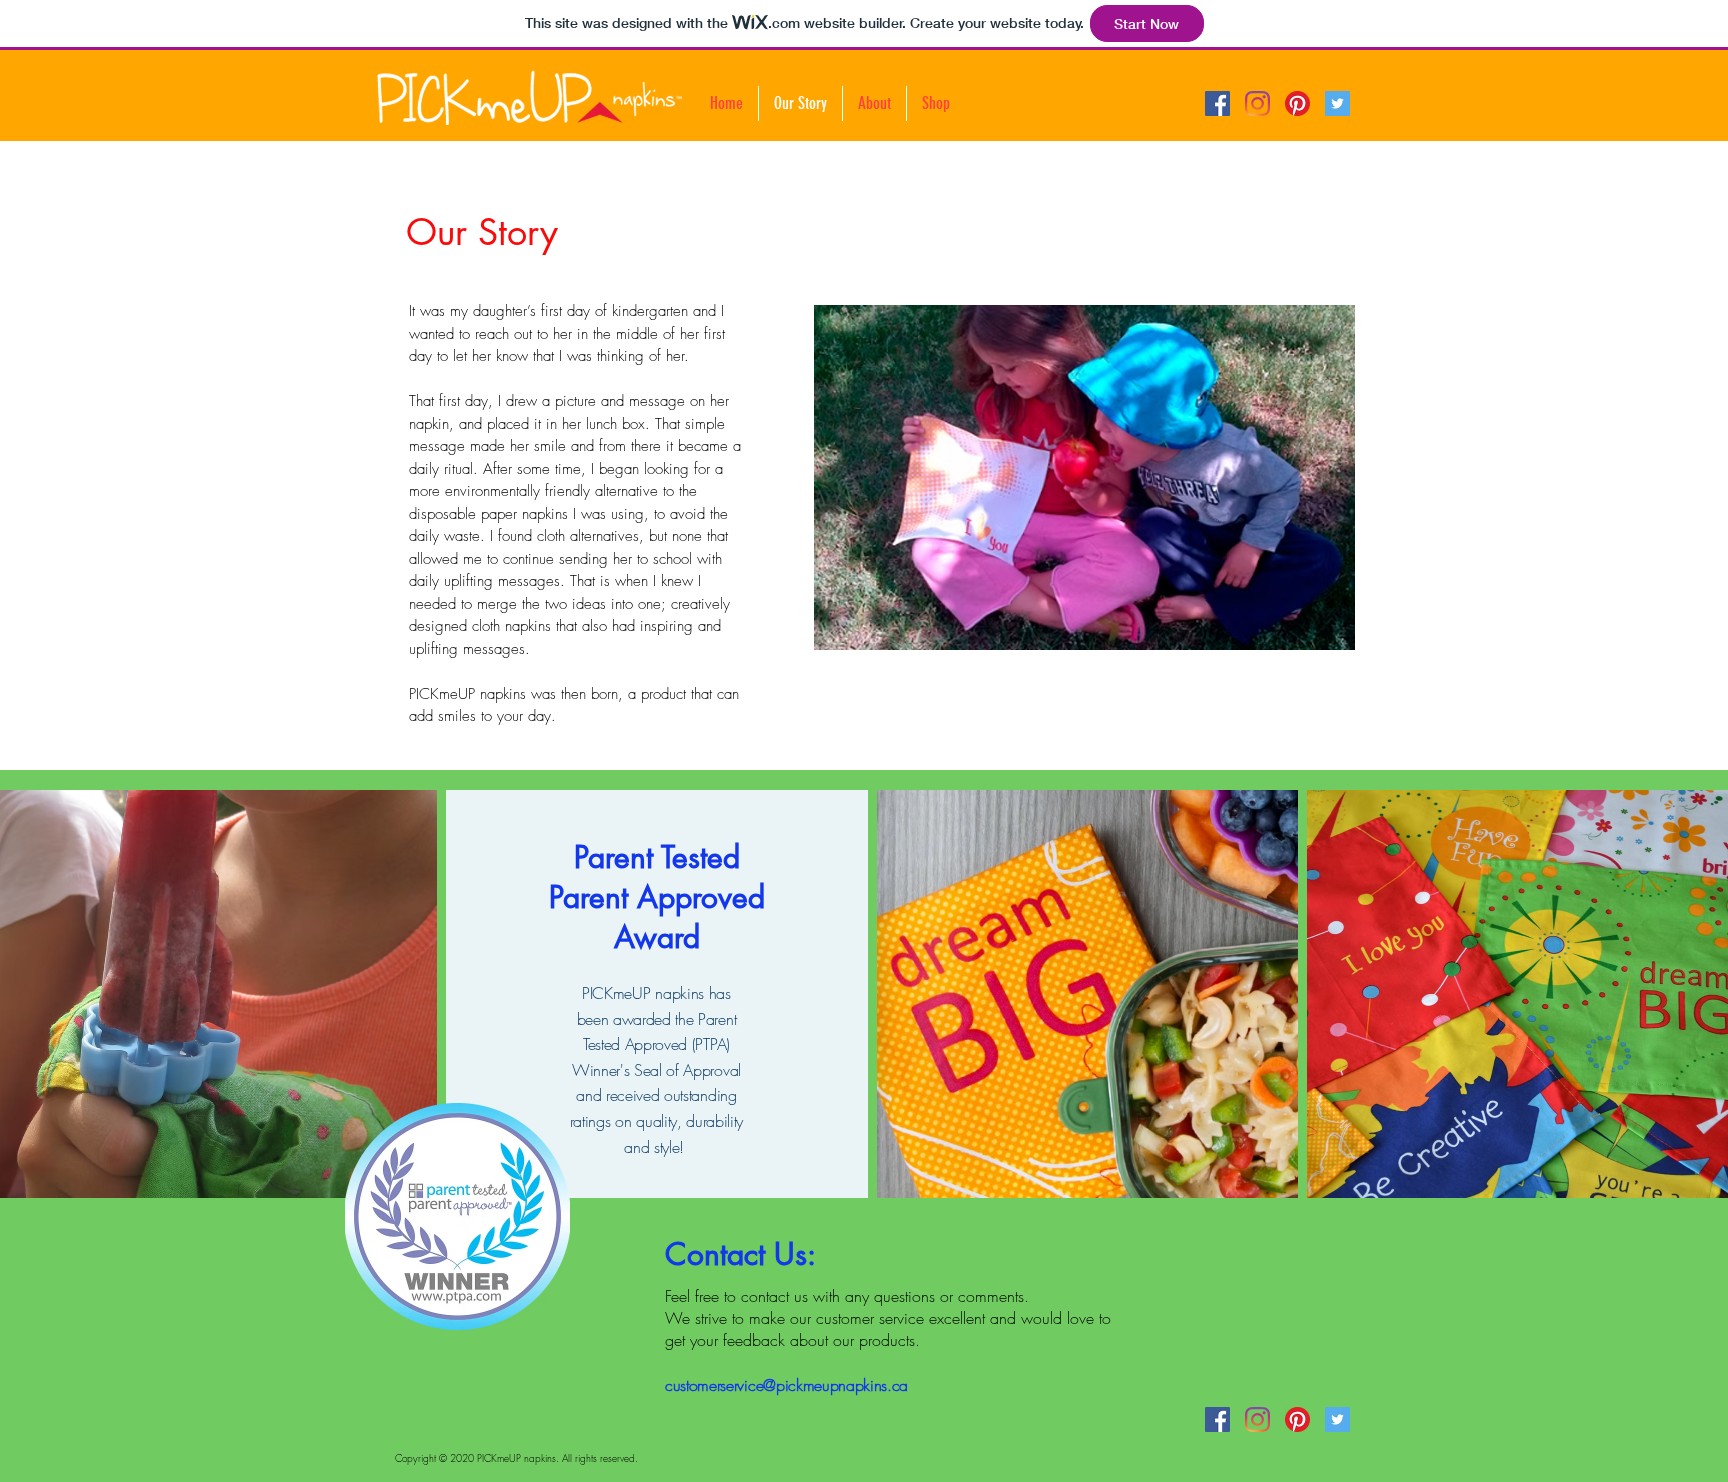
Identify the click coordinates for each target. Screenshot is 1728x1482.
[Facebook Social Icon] (1217, 103)
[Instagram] (1257, 103)
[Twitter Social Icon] (1337, 103)
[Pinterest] (1297, 103)
